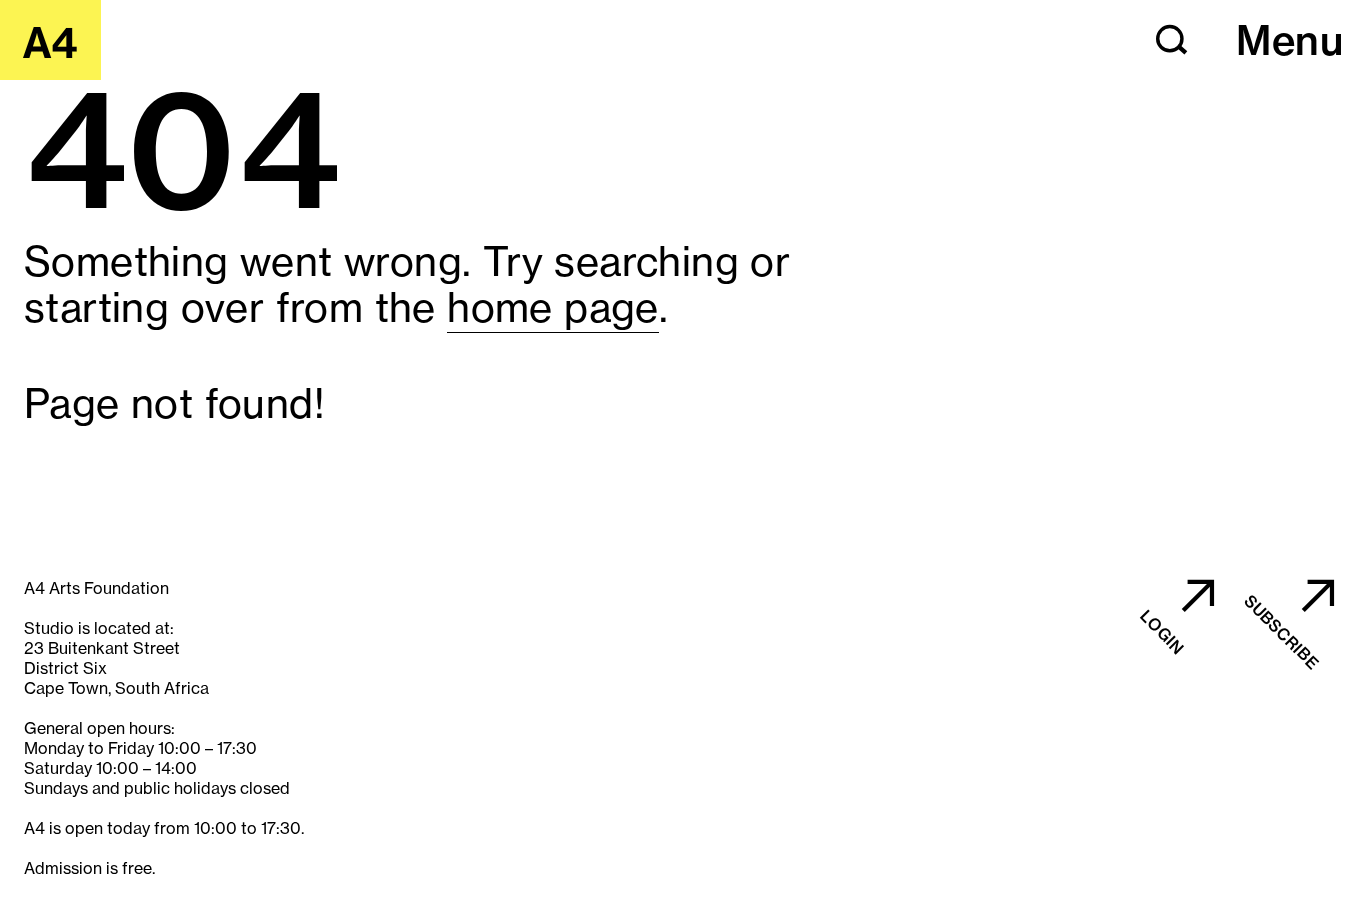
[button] (1172, 40)
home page (553, 307)
